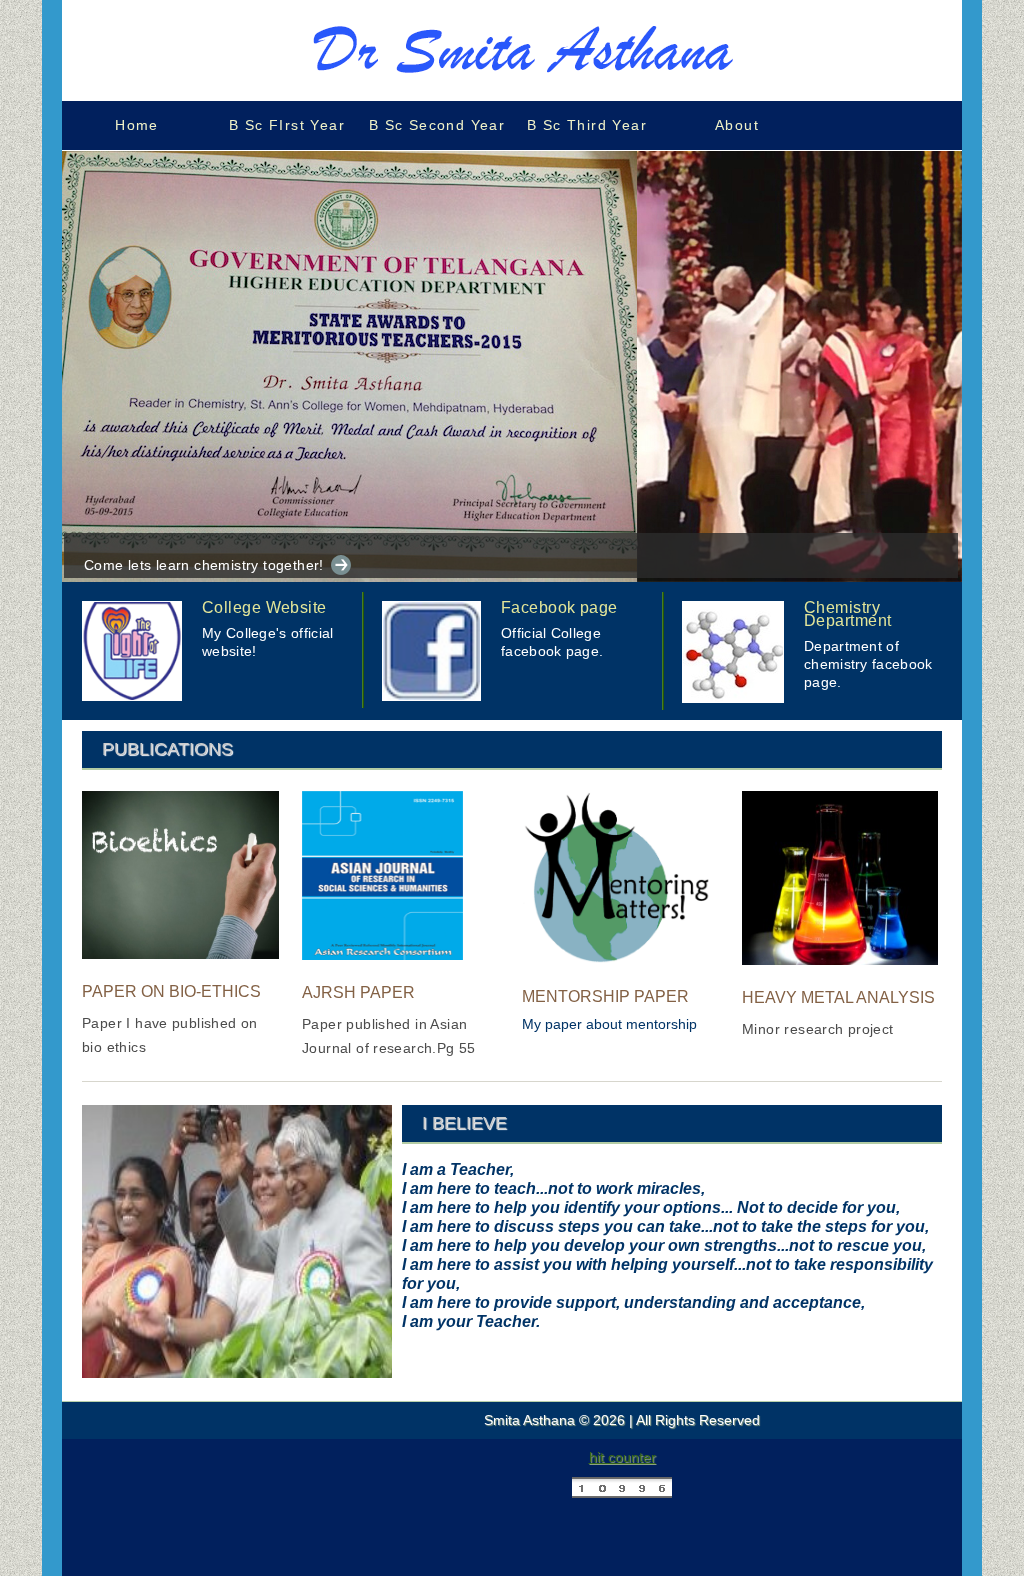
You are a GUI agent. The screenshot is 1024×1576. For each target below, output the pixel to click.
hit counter (622, 1457)
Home (137, 125)
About (737, 125)
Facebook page (559, 607)
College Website (264, 607)
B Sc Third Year (587, 125)
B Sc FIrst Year (287, 125)
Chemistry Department (847, 614)
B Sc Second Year (437, 125)
